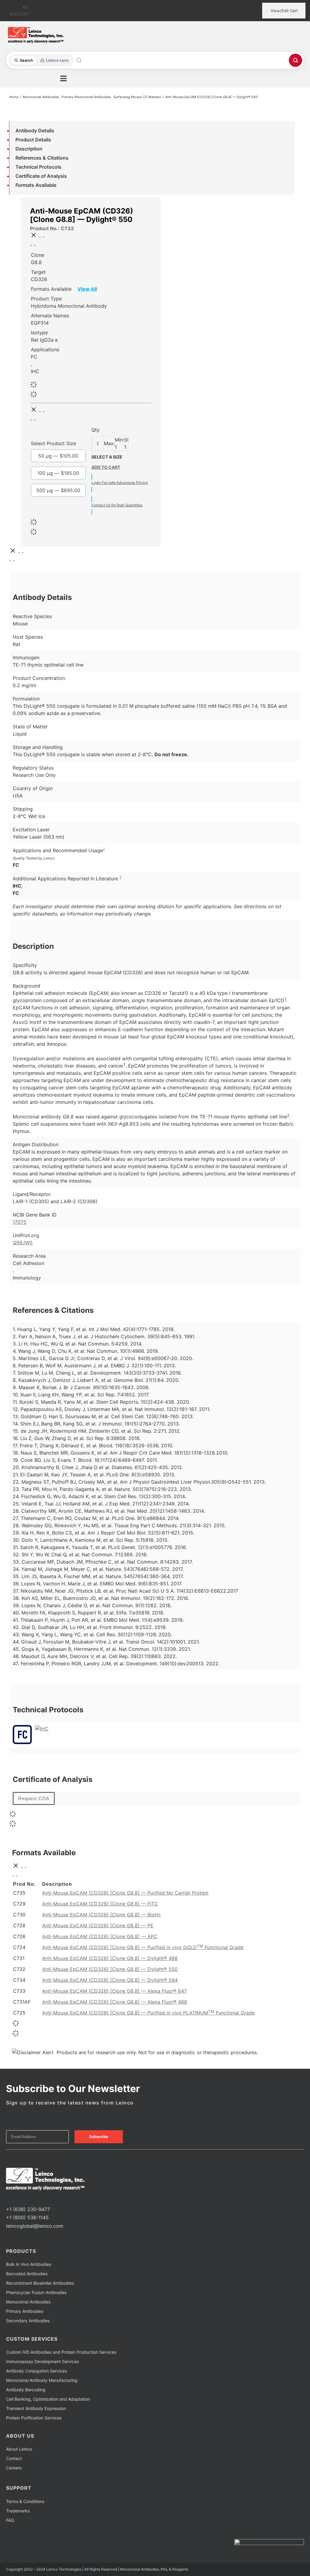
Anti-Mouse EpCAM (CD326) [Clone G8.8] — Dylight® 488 (110, 1958)
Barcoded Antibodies (27, 2274)
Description (29, 149)
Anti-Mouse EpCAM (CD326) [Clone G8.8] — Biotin (101, 1915)
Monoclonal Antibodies (28, 2302)
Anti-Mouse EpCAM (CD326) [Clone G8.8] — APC (100, 1936)
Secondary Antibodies (28, 2321)
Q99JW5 (23, 1243)
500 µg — (58, 490)
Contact (14, 2458)
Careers (14, 2468)
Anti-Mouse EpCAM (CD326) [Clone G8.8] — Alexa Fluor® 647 (114, 1991)
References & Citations (42, 158)
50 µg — (58, 456)
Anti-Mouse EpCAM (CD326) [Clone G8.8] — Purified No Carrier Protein (125, 1893)
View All (87, 289)
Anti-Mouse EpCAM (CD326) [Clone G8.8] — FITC (100, 1904)
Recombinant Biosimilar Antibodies (40, 2283)
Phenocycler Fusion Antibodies (36, 2292)
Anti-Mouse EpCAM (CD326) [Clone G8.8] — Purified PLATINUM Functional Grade (148, 2013)
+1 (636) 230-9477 (28, 2209)
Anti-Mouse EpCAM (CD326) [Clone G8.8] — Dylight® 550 (110, 1969)
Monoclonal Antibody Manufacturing (42, 2380)
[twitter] (18, 2198)
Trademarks (18, 2511)
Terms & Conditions (25, 2501)
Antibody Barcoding (26, 2390)
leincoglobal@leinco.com (35, 2226)
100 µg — (58, 473)
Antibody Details (35, 131)
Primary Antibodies (25, 2311)
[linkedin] (27, 2198)
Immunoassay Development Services (43, 2361)
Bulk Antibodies (29, 2264)
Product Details (33, 140)
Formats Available (36, 185)
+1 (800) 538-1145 (27, 2217)
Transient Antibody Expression (36, 2408)
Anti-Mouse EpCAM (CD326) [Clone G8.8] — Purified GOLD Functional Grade (143, 1947)
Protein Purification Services (34, 2418)
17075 (20, 1222)
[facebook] (8, 2198)
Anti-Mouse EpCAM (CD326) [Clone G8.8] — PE (98, 1925)
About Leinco (19, 2449)
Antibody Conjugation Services (36, 2371)
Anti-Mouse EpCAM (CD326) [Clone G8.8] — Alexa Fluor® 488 (115, 2002)
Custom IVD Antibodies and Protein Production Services (61, 2352)
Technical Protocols (38, 167)
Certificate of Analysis (41, 176)
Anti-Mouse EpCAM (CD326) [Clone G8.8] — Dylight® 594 (110, 1980)
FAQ (10, 2520)
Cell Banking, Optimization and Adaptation (48, 2399)
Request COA (34, 1798)
